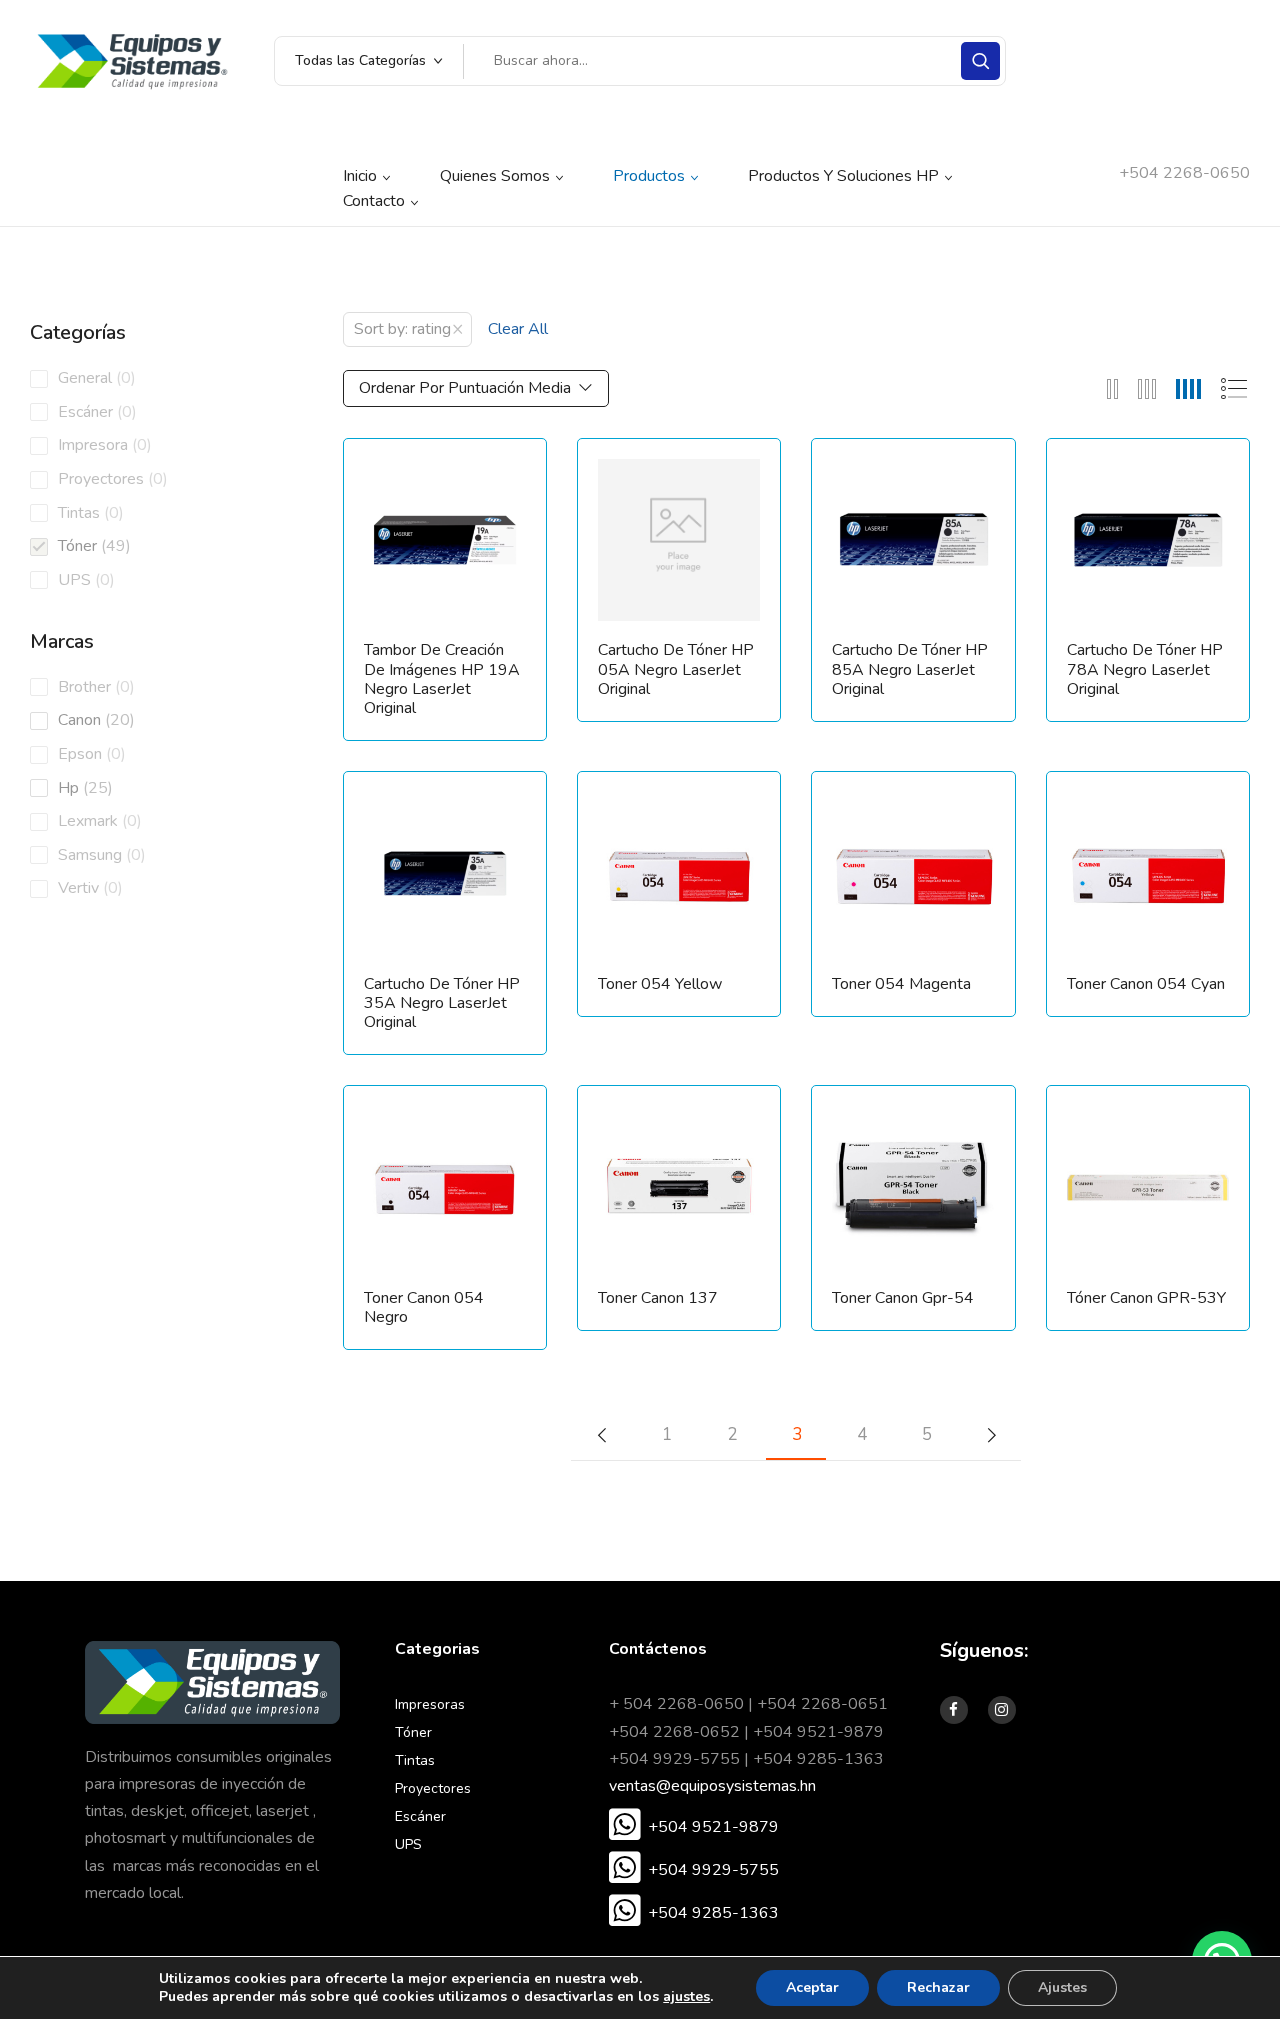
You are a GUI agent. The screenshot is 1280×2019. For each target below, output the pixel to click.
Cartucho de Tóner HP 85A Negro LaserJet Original (910, 670)
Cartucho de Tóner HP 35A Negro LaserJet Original (442, 1004)
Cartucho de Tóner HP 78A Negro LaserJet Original (1145, 670)
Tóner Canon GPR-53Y (1146, 1298)
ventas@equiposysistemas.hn (712, 1786)
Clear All (518, 329)
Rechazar (938, 1987)
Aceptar (812, 1987)
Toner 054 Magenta (901, 984)
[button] (694, 1827)
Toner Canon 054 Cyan (1146, 984)
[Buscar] (980, 61)
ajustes (686, 1997)
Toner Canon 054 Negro (424, 1308)
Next (991, 1435)
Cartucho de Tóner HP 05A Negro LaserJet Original (676, 670)
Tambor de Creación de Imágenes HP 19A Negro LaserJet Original (442, 679)
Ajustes (1062, 1987)
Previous (601, 1435)
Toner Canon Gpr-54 (903, 1298)
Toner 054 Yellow (660, 984)
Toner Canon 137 (658, 1298)
